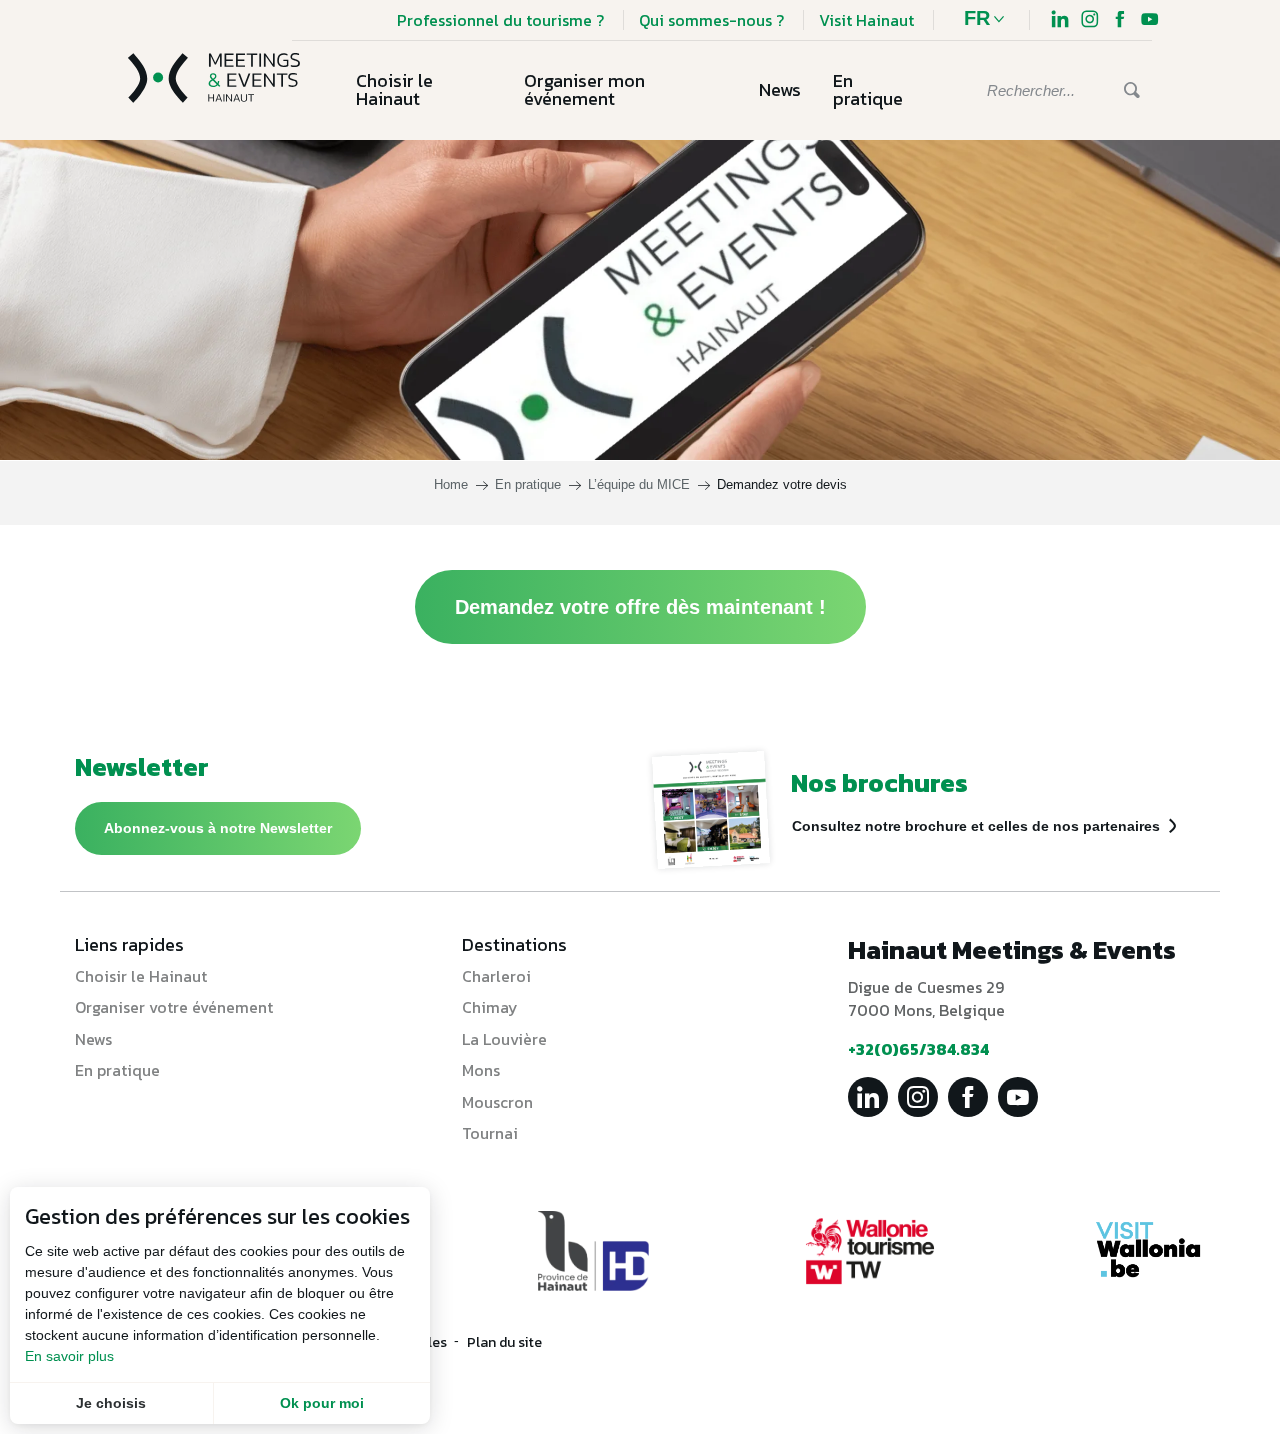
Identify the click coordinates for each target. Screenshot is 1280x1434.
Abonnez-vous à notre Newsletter (218, 828)
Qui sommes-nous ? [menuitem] (711, 20)
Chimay (490, 1007)
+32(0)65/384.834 (918, 1049)
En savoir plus (69, 1356)
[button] (989, 20)
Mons (481, 1070)
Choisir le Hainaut (141, 976)
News (93, 1039)
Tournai (490, 1133)
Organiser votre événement (174, 1007)
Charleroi (496, 976)
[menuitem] (1060, 22)
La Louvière (504, 1039)
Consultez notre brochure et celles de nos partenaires (976, 826)
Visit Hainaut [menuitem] (866, 20)
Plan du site (504, 1342)
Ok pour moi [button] (322, 1403)
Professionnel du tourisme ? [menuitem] (500, 20)
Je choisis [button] (111, 1403)
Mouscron (497, 1102)
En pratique (117, 1070)
